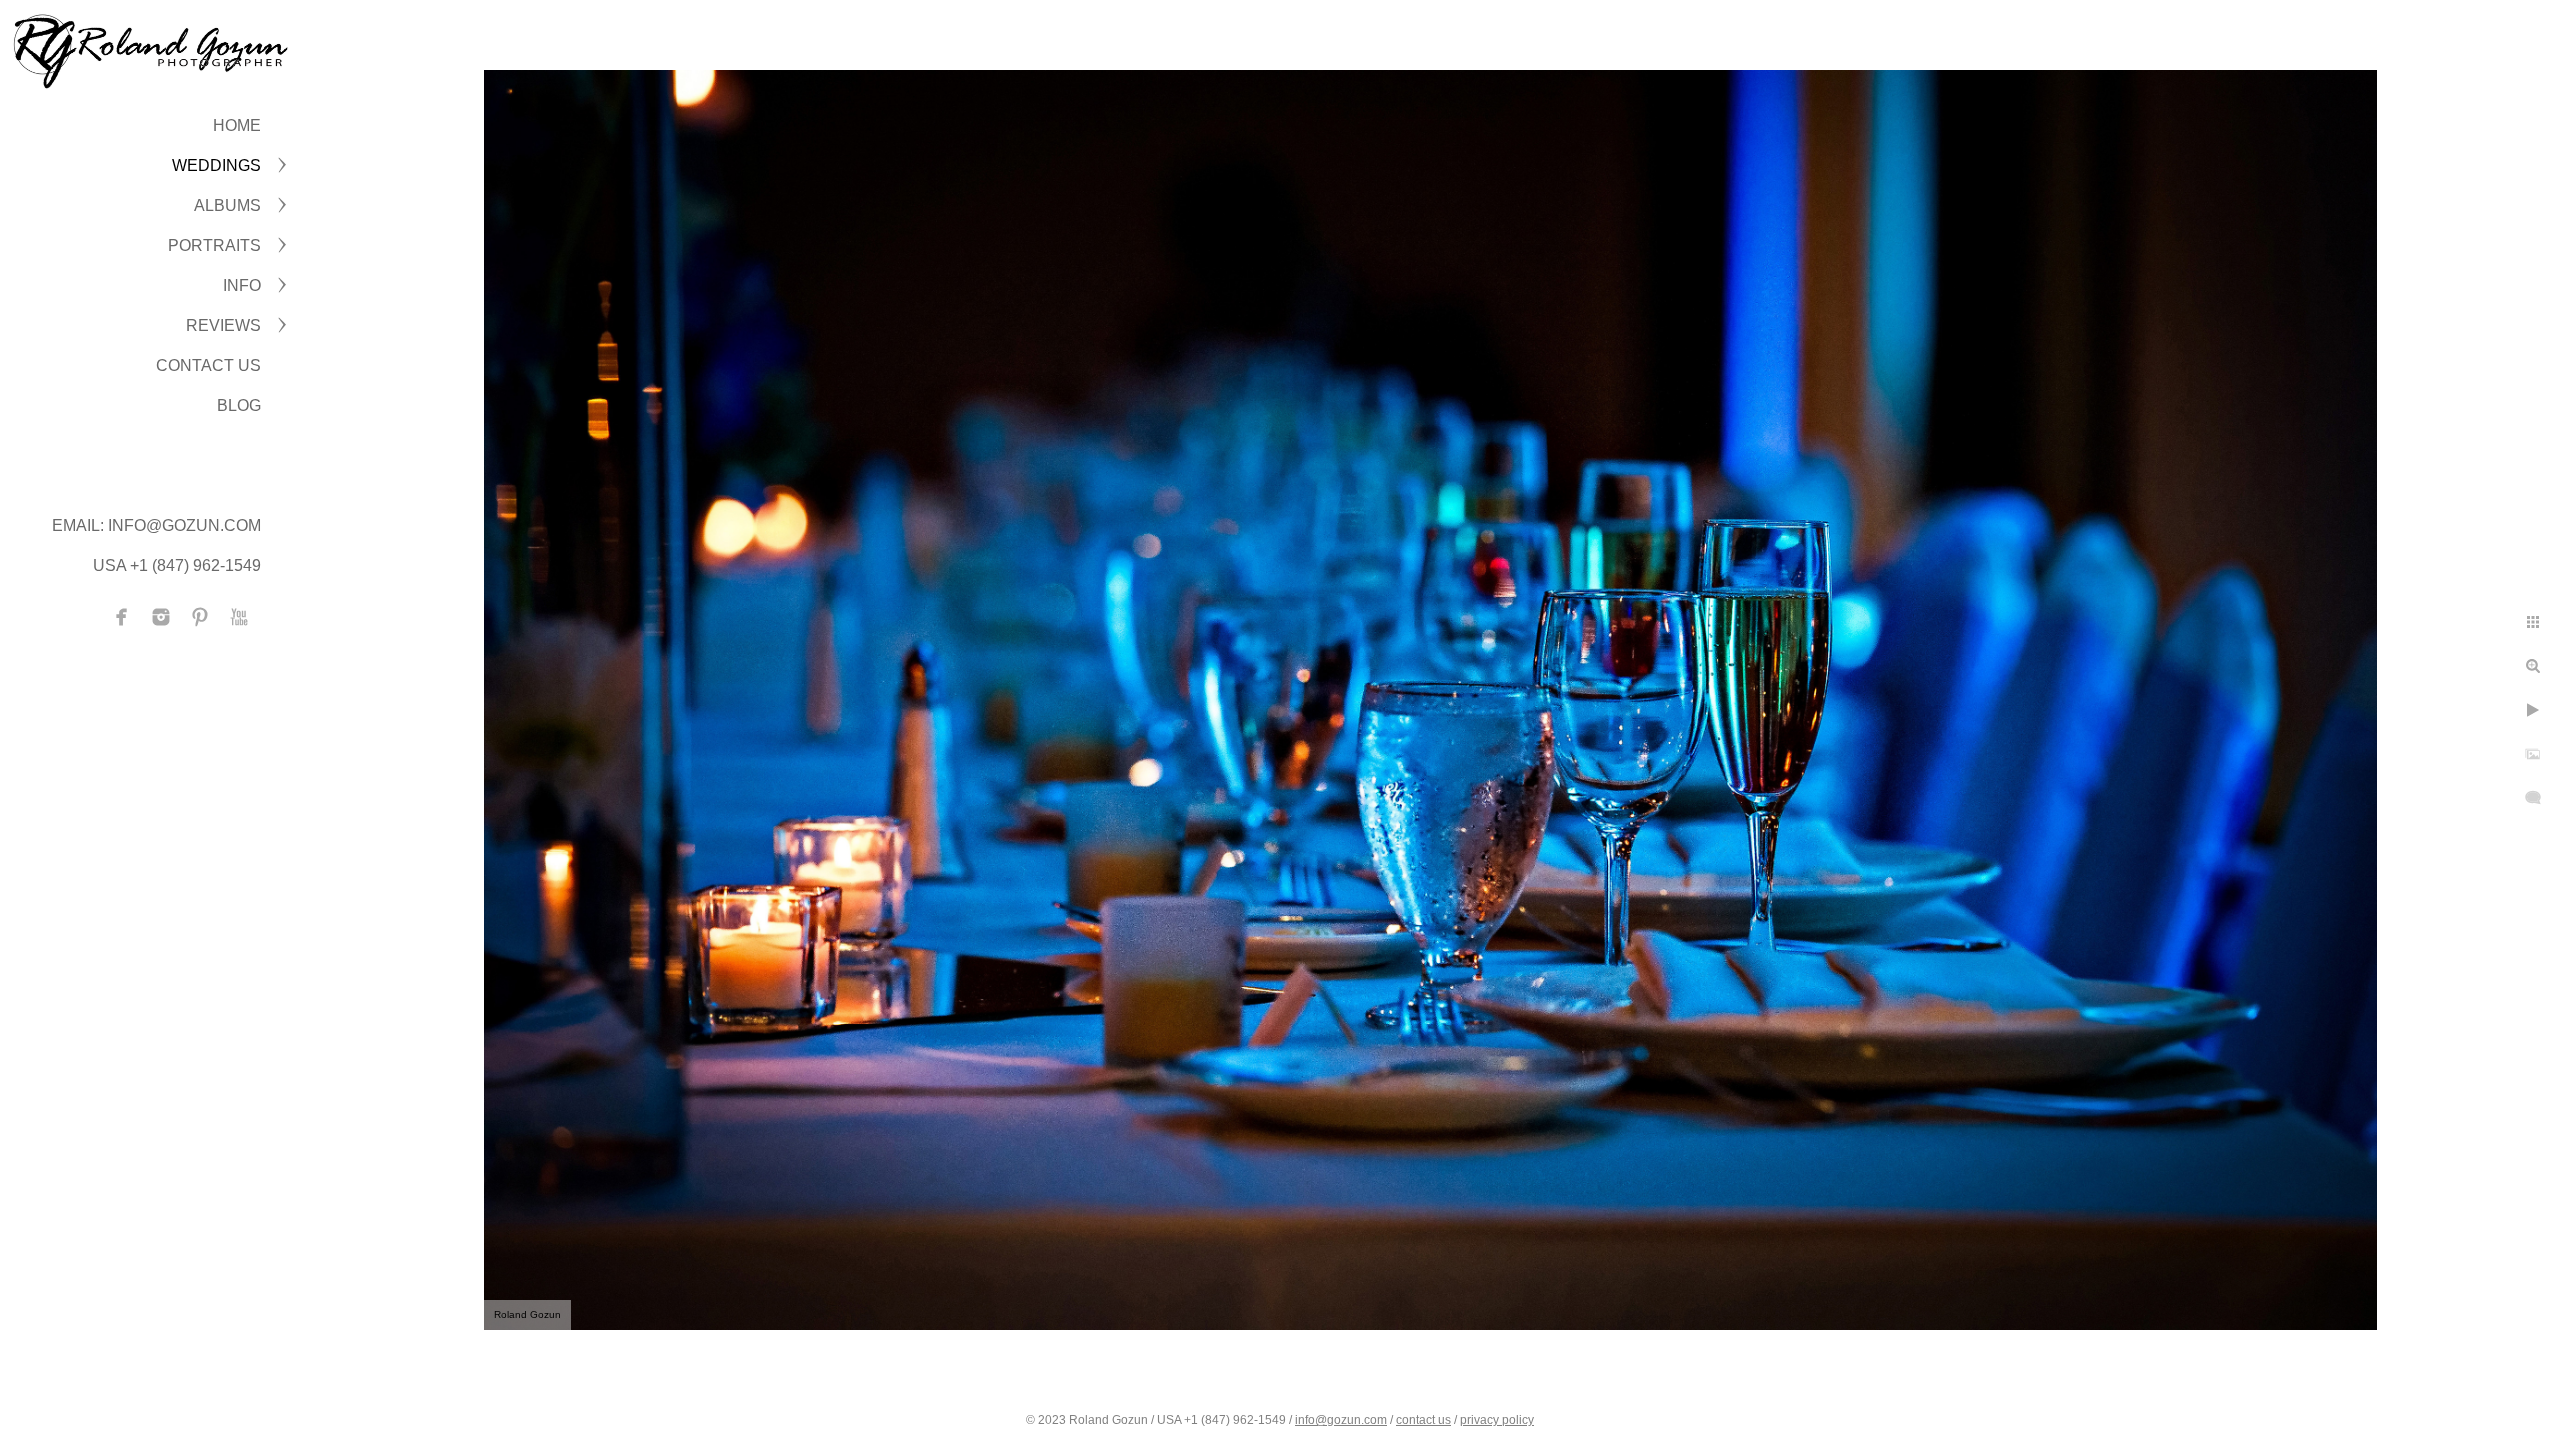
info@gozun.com (1341, 1420)
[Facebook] (122, 617)
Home (237, 125)
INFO (242, 285)
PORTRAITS (214, 245)
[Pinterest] (200, 617)
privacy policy (1497, 1420)
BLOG (239, 405)
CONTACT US (208, 365)
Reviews (223, 325)
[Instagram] (161, 617)
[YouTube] (239, 617)
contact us (1423, 1420)
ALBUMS (227, 205)
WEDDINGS (216, 165)
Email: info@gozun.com (156, 525)
